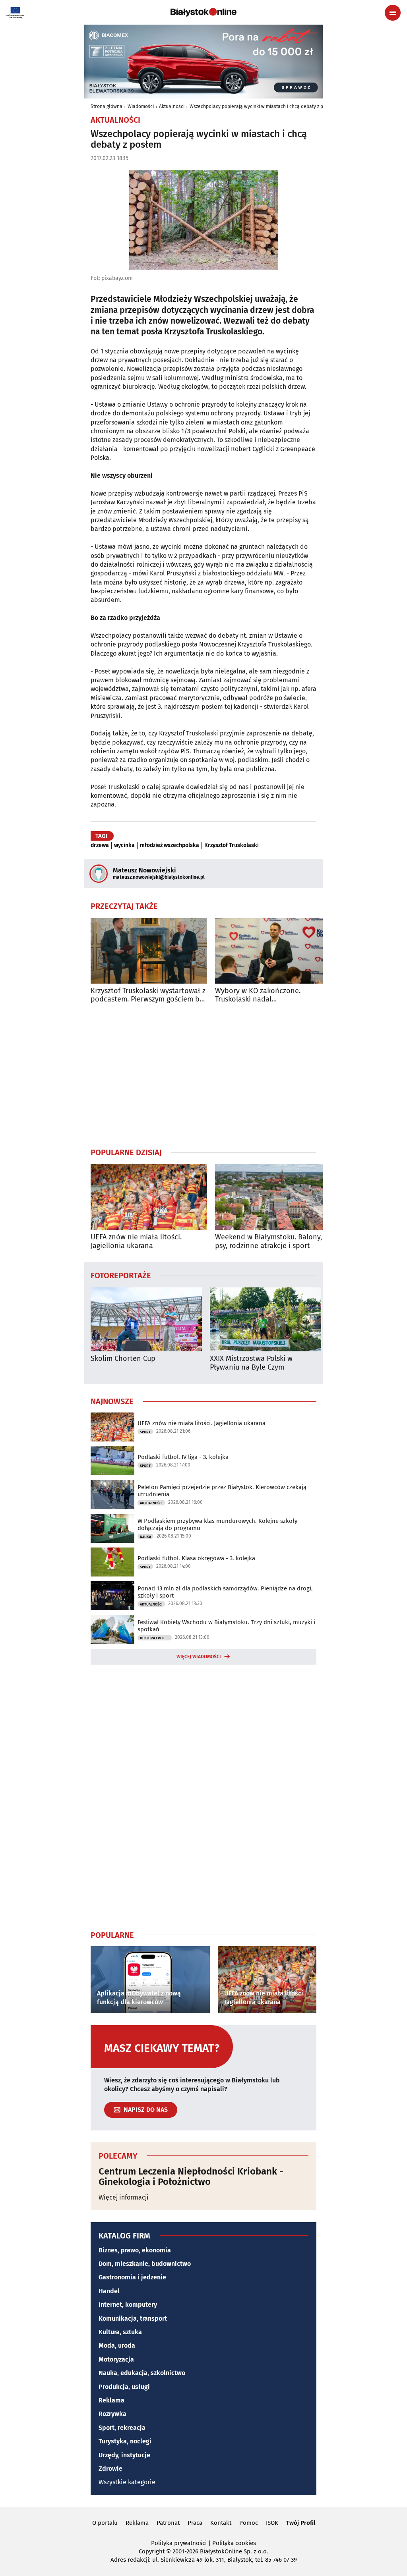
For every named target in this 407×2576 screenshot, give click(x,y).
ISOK (272, 2523)
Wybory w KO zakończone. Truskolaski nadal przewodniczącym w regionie (262, 995)
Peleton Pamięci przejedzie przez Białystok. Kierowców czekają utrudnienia (222, 1491)
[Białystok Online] (203, 12)
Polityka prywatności (179, 2543)
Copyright (152, 2551)
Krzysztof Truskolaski (232, 845)
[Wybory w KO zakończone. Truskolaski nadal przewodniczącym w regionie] (273, 951)
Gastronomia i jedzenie (132, 2277)
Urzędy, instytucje (124, 2455)
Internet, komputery (128, 2305)
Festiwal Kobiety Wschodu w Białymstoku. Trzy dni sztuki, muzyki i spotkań (226, 1626)
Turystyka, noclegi (125, 2441)
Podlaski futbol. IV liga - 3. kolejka (183, 1457)
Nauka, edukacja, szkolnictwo (142, 2373)
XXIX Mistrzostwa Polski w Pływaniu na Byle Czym (251, 1363)
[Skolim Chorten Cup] (146, 1319)
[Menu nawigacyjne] (393, 13)
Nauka (145, 1537)
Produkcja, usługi (124, 2387)
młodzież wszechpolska (170, 845)
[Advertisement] (203, 1075)
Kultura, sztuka (120, 2332)
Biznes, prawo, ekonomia (135, 2250)
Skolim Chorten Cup (123, 1359)
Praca (195, 2523)
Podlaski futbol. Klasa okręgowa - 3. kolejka (196, 1558)
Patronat (168, 2523)
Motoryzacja (116, 2359)
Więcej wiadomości (199, 1657)
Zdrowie (110, 2469)
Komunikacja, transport (133, 2318)
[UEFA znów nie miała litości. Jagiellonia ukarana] (149, 1197)
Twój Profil (301, 2523)
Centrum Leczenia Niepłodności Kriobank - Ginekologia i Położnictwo (191, 2177)
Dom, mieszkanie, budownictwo (145, 2264)
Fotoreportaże (121, 1275)
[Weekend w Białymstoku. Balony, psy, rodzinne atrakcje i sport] (273, 1197)
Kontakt (221, 2523)
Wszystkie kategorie (127, 2482)
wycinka (124, 845)
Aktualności (172, 106)
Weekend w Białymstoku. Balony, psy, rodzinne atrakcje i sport (268, 1242)
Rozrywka (112, 2414)
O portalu (105, 2523)
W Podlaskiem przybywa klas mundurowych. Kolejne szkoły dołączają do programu (217, 1524)
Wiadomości (141, 106)
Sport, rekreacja (122, 2428)
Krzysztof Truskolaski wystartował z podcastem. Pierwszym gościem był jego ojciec (148, 995)
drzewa (100, 845)
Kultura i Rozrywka (156, 1638)
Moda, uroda (117, 2345)
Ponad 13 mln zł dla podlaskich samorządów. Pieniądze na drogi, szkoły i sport (225, 1592)
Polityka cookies (234, 2543)
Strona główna (107, 106)
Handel (109, 2291)
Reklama (111, 2400)
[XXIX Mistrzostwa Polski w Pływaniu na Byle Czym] (266, 1319)
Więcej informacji (124, 2197)
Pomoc (249, 2523)
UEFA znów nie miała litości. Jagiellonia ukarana (136, 1242)
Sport (145, 1432)
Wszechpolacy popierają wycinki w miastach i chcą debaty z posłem (263, 106)
